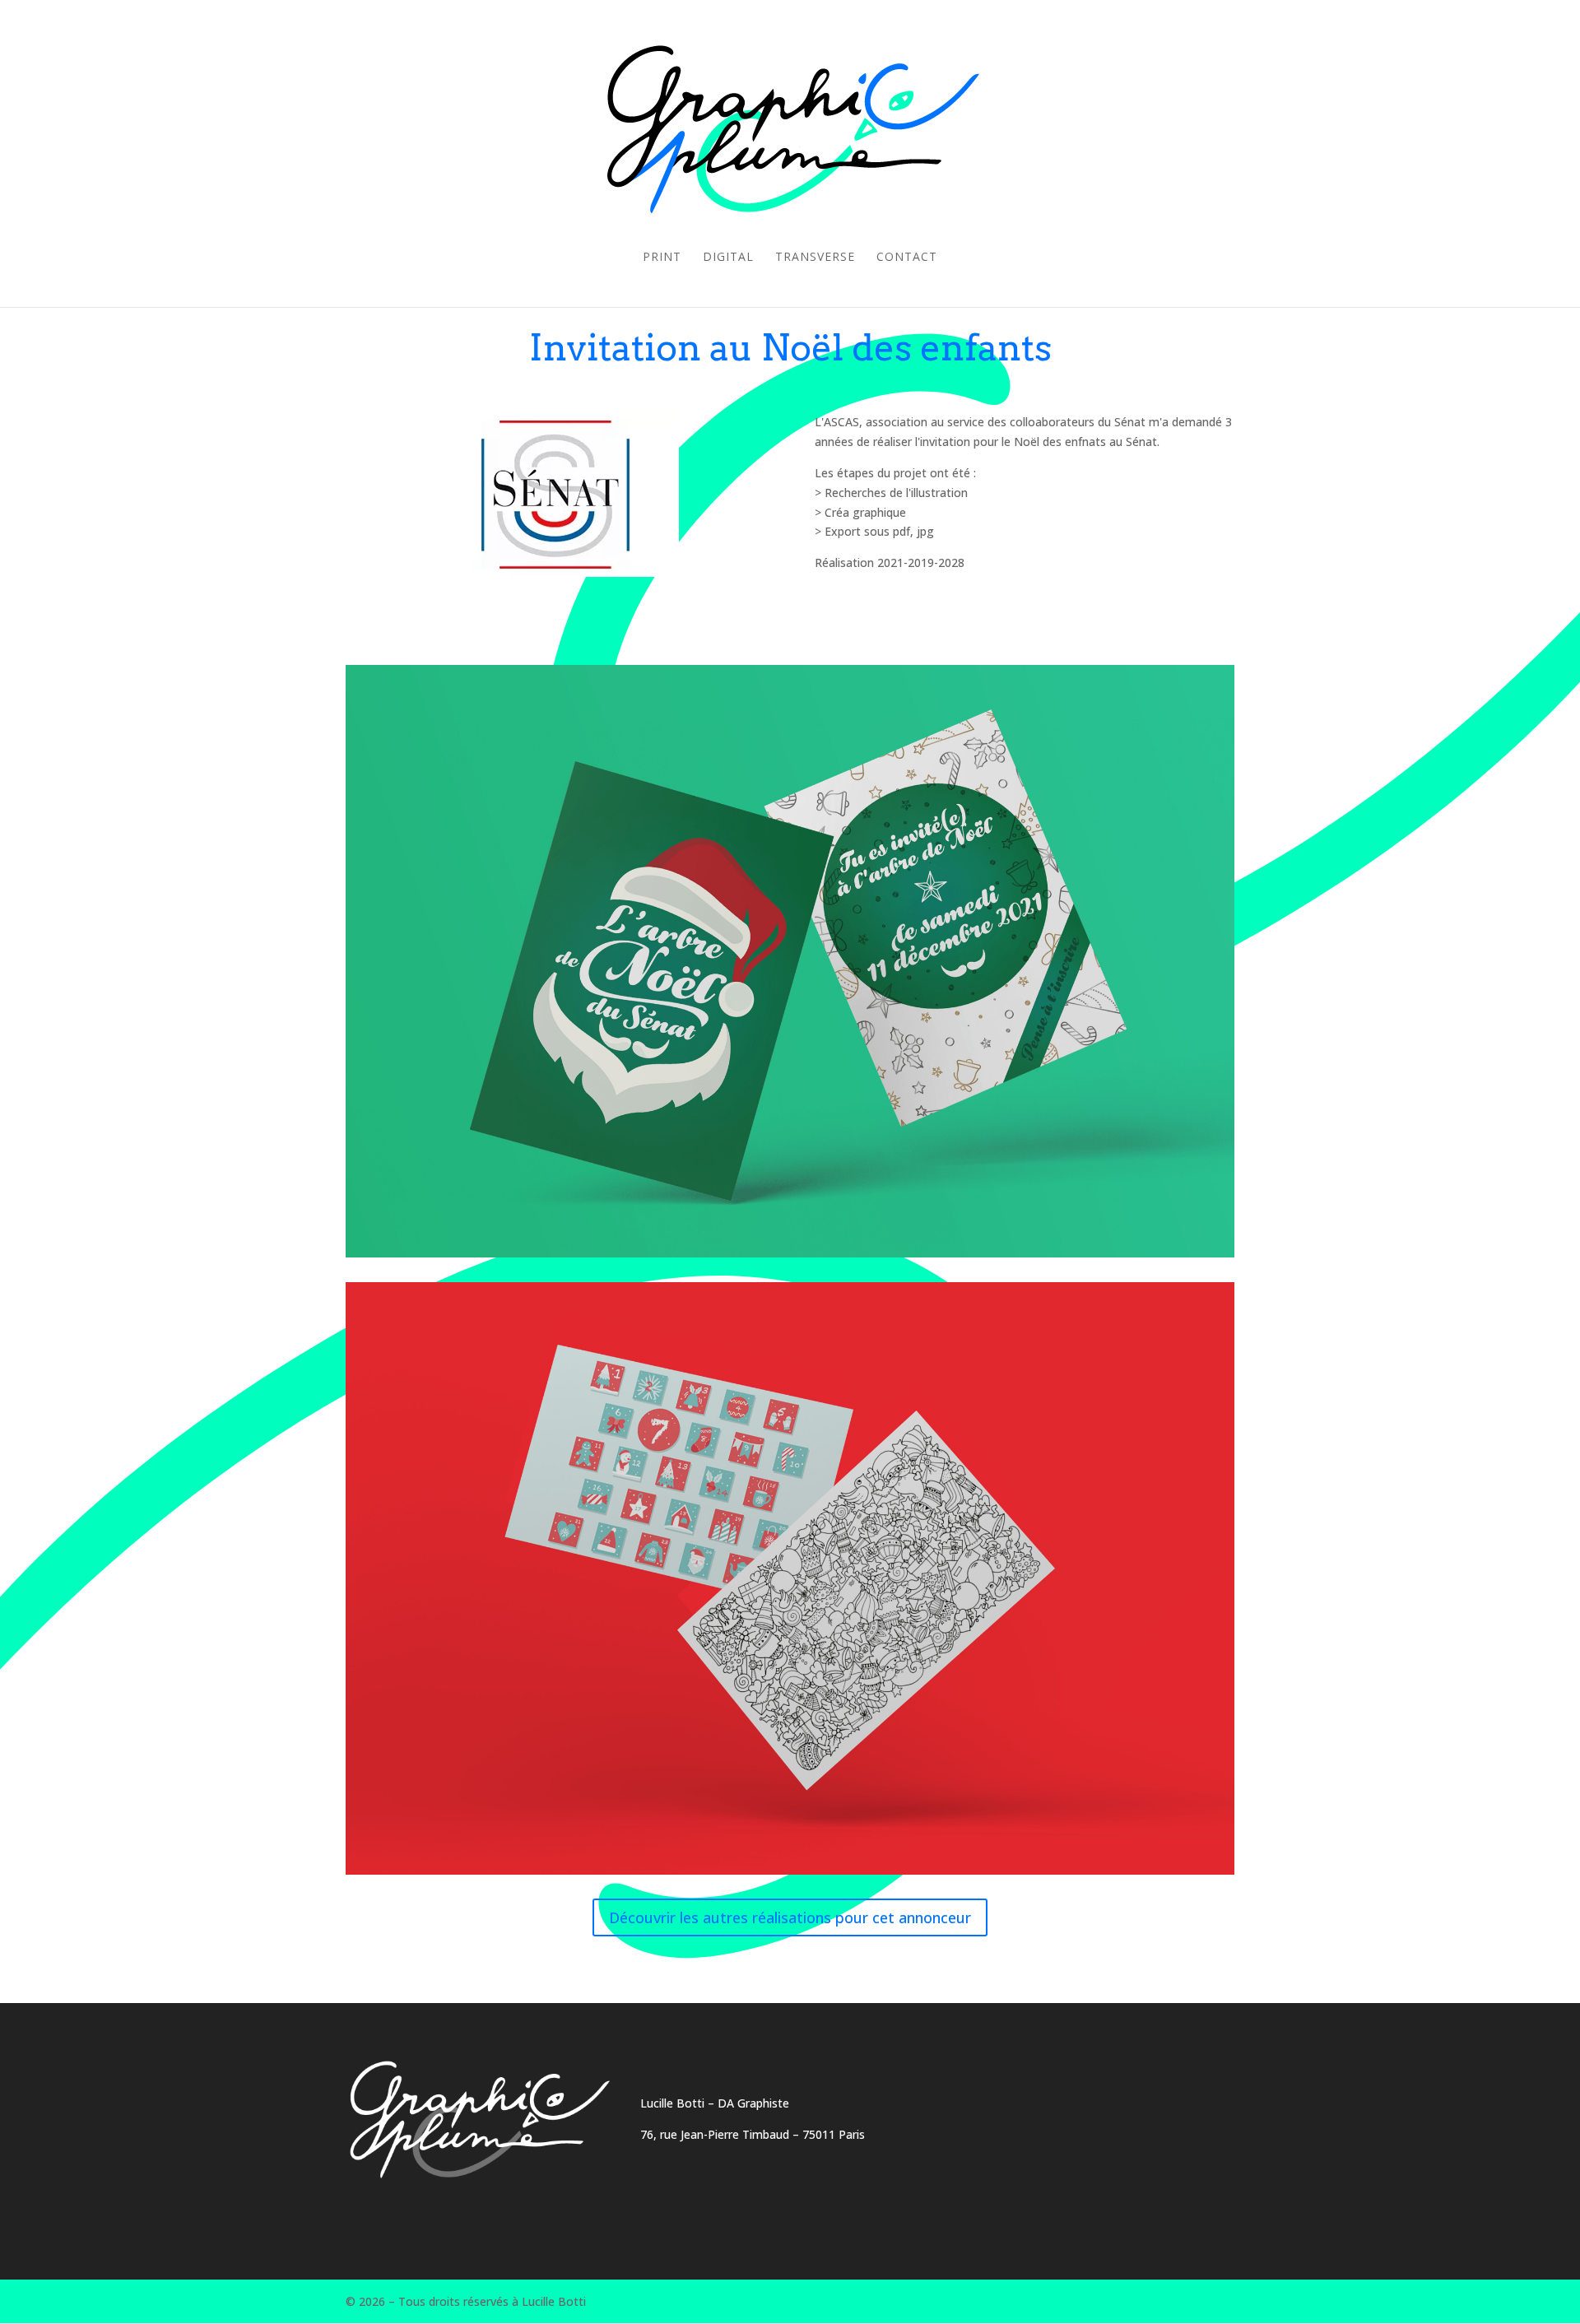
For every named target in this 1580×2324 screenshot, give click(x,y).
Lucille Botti (672, 2103)
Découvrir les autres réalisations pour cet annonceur (790, 1917)
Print (662, 258)
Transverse (815, 258)
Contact (907, 258)
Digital (728, 258)
